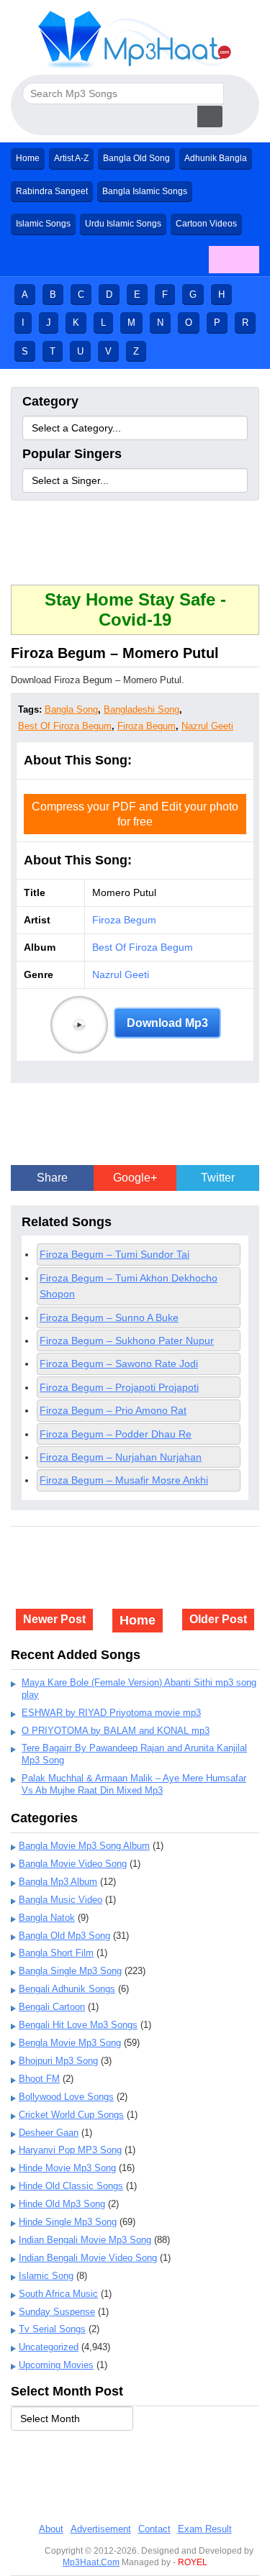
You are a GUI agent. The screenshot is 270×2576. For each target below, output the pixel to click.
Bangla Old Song (136, 158)
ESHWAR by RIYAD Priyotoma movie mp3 (111, 1713)
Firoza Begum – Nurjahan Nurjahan (121, 1457)
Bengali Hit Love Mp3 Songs (78, 2025)
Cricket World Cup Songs (71, 2115)
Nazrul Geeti (207, 726)
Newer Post (54, 1619)
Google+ (135, 1178)
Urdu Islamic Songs (123, 224)
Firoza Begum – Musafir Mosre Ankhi (124, 1480)
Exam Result (205, 2529)
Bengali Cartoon (52, 2007)
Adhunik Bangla (216, 158)
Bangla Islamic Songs (145, 191)
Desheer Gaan (49, 2133)
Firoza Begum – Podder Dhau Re (116, 1434)
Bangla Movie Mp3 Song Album (84, 1846)
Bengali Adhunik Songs (67, 1989)
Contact (154, 2529)
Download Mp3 (167, 1023)
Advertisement (101, 2529)
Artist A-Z (71, 158)
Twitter (218, 1178)
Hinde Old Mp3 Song (62, 2204)
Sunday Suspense (57, 2312)
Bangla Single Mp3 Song (70, 1971)
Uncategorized (49, 2347)
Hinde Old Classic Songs (71, 2186)
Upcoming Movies (56, 2365)
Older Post (218, 1619)
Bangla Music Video (60, 1900)
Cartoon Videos (206, 224)
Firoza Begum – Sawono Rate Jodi (119, 1364)
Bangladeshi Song (141, 709)
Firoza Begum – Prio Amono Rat (113, 1410)
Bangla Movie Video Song (73, 1864)
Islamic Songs (43, 224)
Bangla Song (71, 709)
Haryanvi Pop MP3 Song (70, 2150)
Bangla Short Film (56, 1953)
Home (28, 158)
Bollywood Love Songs (66, 2097)
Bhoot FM (39, 2079)
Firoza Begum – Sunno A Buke (109, 1317)
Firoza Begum (147, 726)
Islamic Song (46, 2276)
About (51, 2529)
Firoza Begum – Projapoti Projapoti (119, 1387)
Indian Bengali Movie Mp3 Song (85, 2240)
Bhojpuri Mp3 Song (58, 2061)
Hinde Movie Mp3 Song (67, 2168)
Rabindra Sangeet (52, 191)
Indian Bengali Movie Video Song (88, 2258)
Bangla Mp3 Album (58, 1882)
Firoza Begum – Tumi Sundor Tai (114, 1254)
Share (52, 1178)
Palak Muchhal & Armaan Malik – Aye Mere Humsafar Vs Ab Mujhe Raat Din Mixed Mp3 (134, 1784)
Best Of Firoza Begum (65, 726)
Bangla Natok (47, 1918)
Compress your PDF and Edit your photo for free (135, 814)
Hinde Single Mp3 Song (68, 2222)
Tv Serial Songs (52, 2329)
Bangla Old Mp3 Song (64, 1936)
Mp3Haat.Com (91, 2562)
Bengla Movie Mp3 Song (70, 2043)
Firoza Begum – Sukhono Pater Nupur (127, 1340)
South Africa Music (58, 2294)
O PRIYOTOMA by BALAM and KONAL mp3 (116, 1731)
